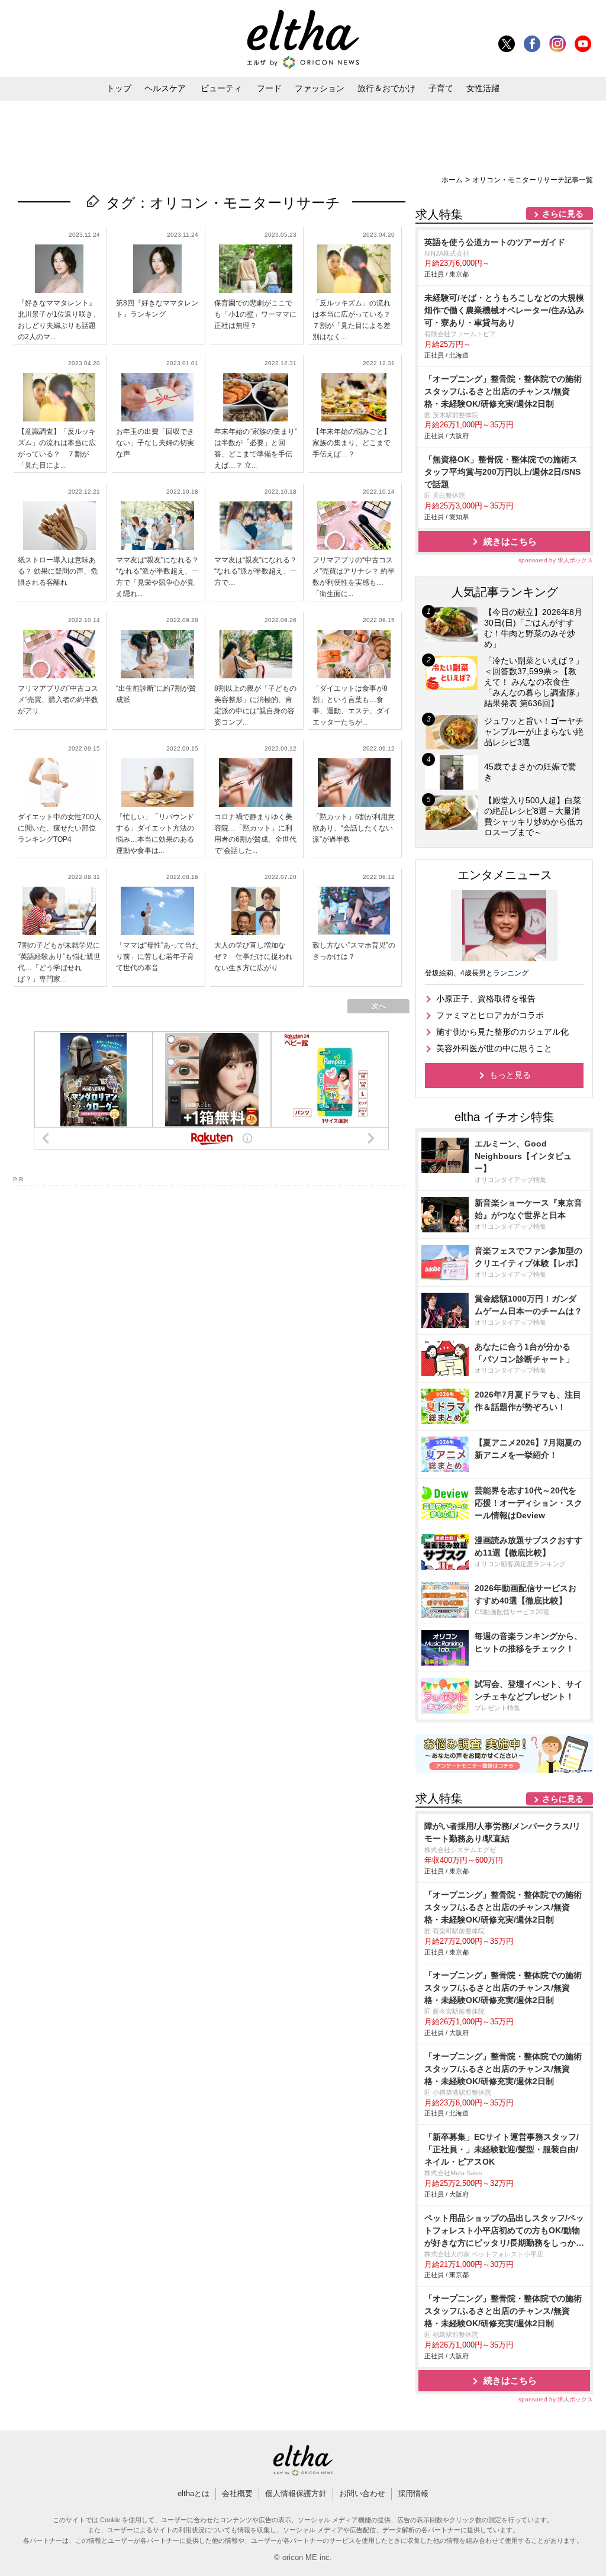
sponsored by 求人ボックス (556, 560)
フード (269, 88)
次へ (379, 1006)
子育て (441, 88)
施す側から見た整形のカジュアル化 (502, 1032)
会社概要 (237, 2493)
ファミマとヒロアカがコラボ (490, 1015)
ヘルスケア (165, 88)
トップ (119, 88)
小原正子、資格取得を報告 (486, 999)
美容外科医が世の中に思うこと (494, 1048)
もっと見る (510, 1075)
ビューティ (221, 88)
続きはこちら (510, 541)
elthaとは (194, 2493)
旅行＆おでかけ (386, 88)
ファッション (320, 88)
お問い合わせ (362, 2493)
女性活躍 (483, 88)
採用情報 (413, 2493)
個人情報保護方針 (296, 2493)
